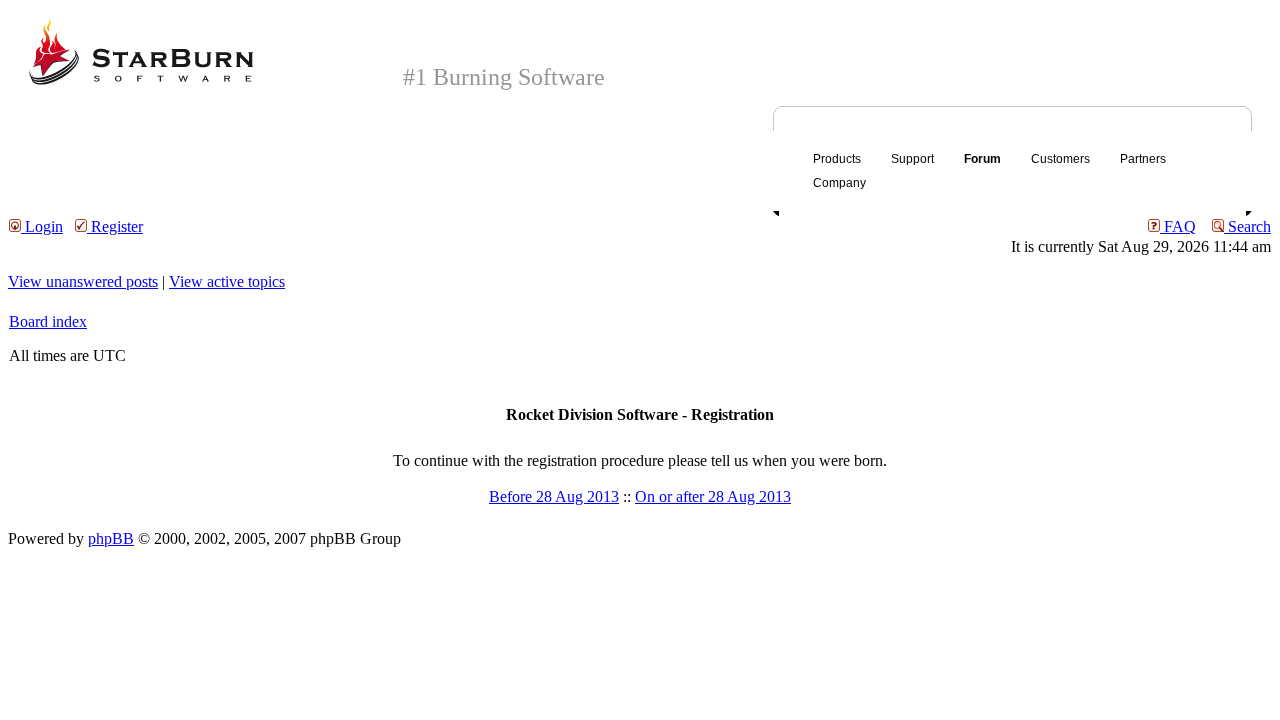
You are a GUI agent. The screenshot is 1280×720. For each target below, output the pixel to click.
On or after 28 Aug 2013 (713, 496)
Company (839, 183)
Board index (48, 321)
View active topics (227, 281)
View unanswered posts (83, 281)
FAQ (1178, 226)
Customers (1060, 159)
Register (115, 226)
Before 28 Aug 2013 (554, 496)
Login (42, 226)
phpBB (111, 538)
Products (837, 159)
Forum (982, 159)
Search (1247, 226)
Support (912, 159)
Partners (1143, 159)
